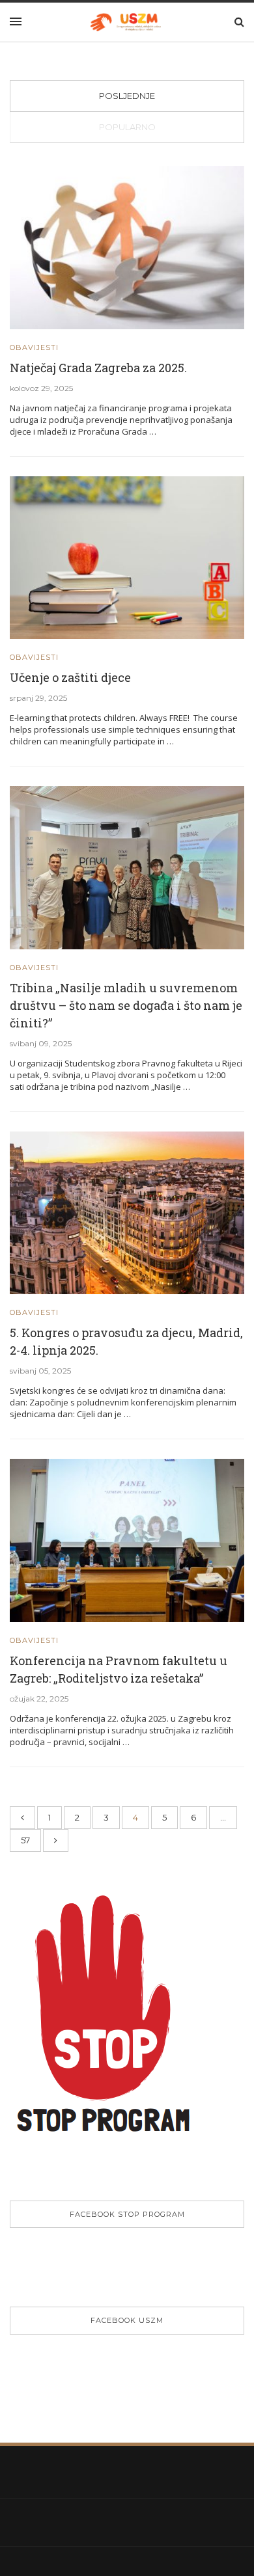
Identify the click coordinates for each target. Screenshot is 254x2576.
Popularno (127, 127)
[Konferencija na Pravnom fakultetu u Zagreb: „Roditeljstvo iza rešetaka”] (127, 1539)
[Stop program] (112, 2027)
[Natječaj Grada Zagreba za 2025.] (127, 247)
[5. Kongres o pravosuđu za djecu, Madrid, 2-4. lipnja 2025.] (127, 1212)
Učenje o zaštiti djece (70, 677)
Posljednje (127, 96)
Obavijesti (34, 348)
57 (25, 1840)
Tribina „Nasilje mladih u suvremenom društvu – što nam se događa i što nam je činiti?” (126, 1005)
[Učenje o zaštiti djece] (127, 557)
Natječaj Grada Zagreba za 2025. (98, 368)
